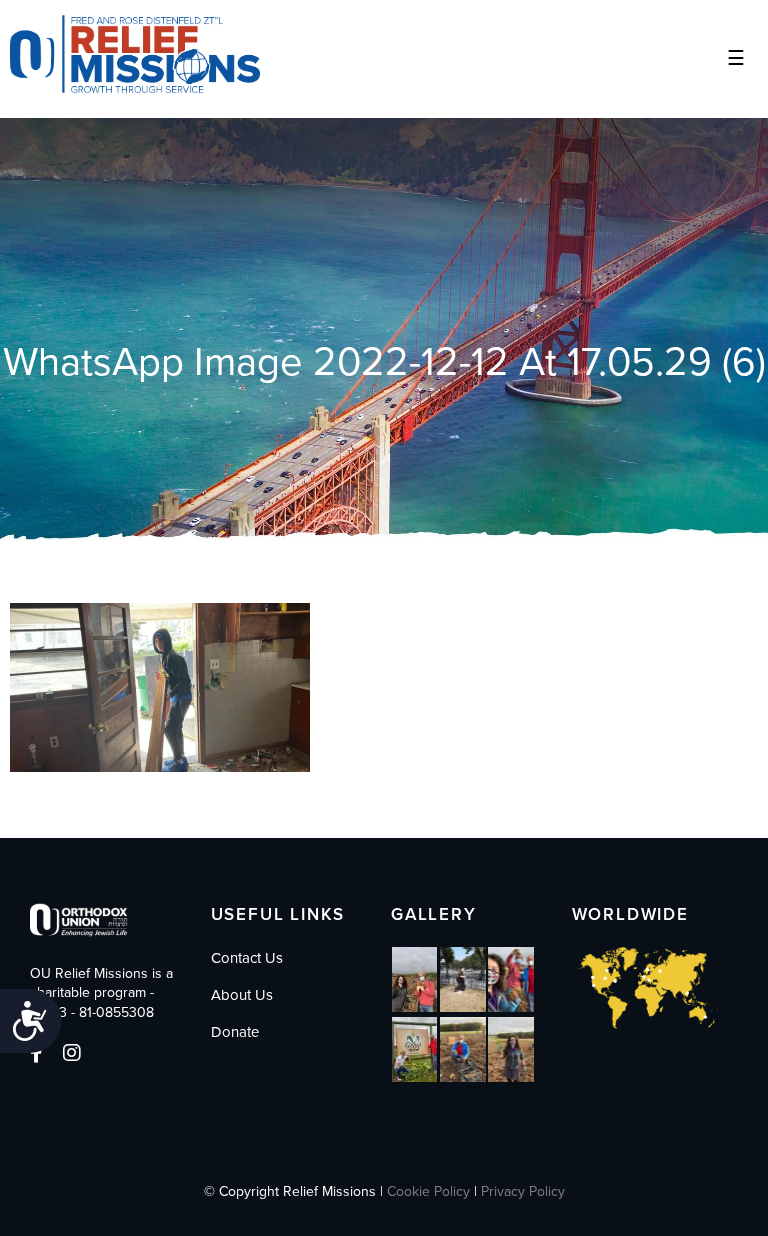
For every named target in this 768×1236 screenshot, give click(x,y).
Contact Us (247, 958)
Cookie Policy (428, 1191)
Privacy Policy (523, 1191)
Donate (235, 1032)
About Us (242, 995)
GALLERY (434, 914)
